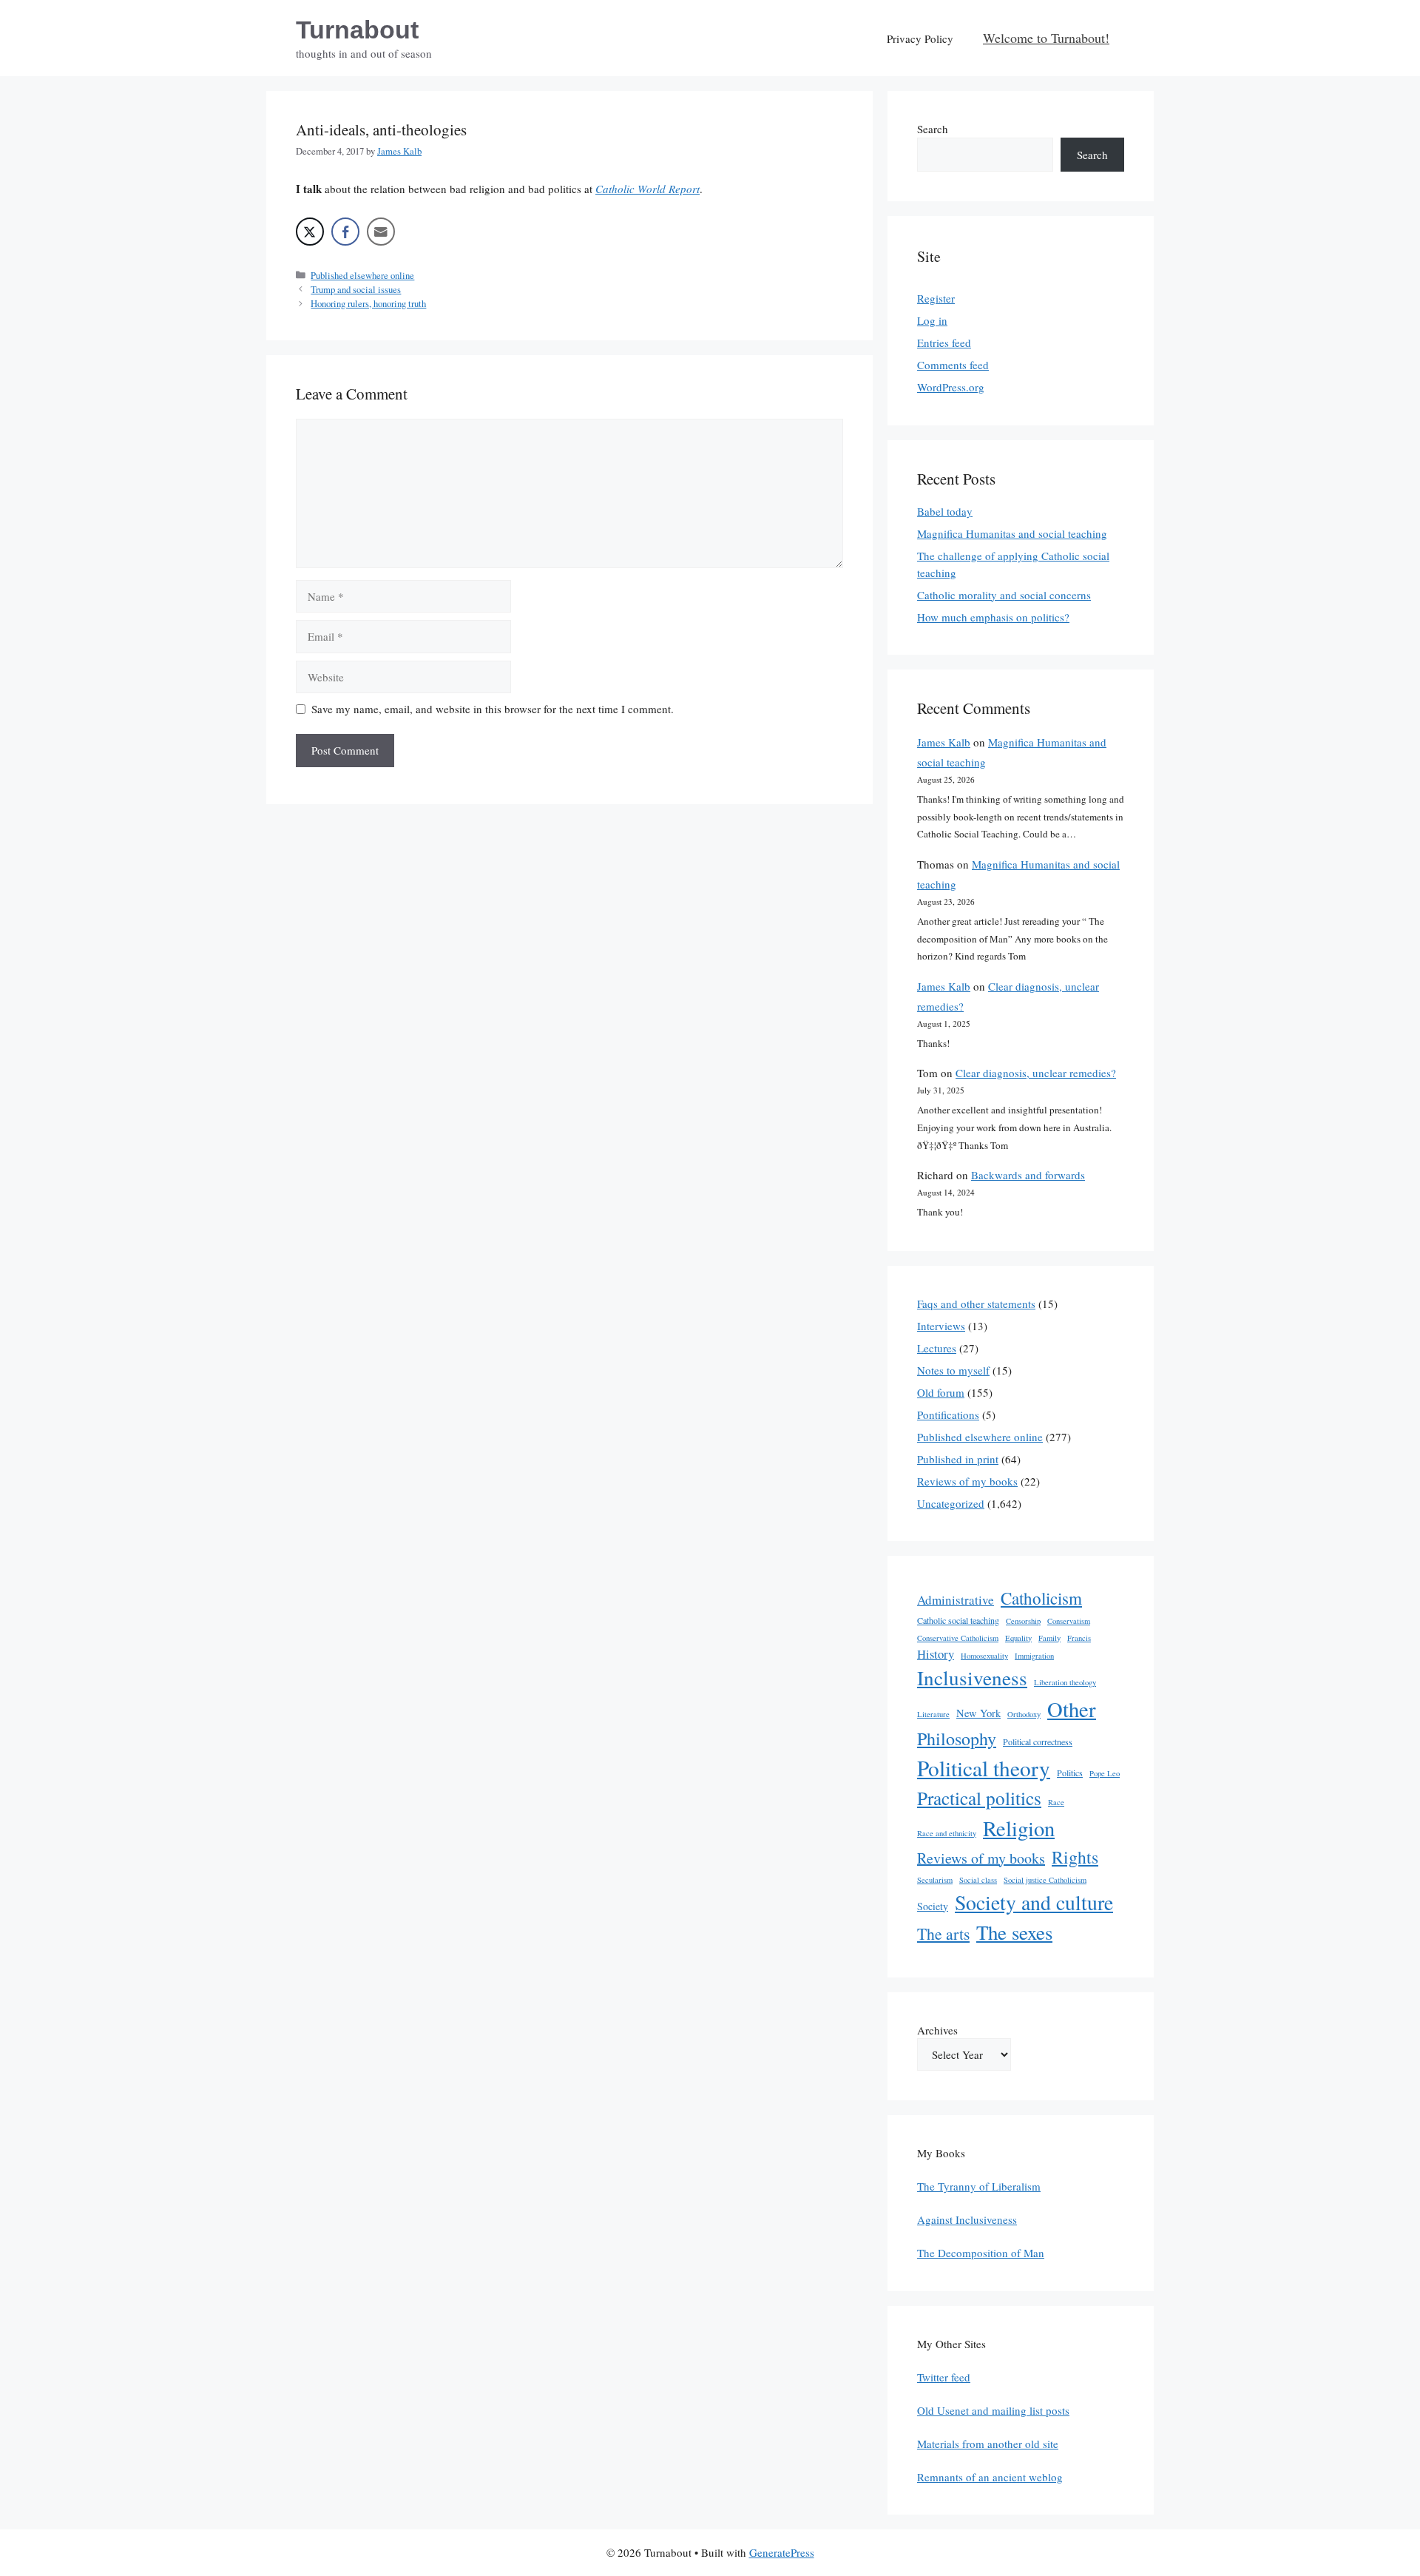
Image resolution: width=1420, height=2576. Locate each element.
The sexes (1014, 1932)
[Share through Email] (381, 232)
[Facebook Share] (345, 232)
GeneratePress (782, 2552)
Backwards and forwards (1028, 1175)
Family (1049, 1638)
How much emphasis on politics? (993, 617)
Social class (978, 1880)
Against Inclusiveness (967, 2219)
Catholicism (1041, 1598)
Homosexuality (984, 1656)
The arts (943, 1933)
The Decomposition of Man (981, 2253)
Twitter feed (944, 2377)
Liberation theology (1065, 1682)
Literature (933, 1714)
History (936, 1654)
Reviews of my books (967, 1481)
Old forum (941, 1392)
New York (978, 1713)
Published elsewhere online (362, 276)
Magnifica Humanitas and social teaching (1012, 533)
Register (936, 298)
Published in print (958, 1459)
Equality (1018, 1638)
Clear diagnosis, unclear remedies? (1036, 1073)
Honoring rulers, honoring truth (368, 304)
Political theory (984, 1768)
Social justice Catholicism (1045, 1880)
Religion (1019, 1828)
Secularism (935, 1880)
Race (1056, 1802)
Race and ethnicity (947, 1833)
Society (933, 1906)
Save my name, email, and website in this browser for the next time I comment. (493, 709)
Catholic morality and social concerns (1004, 595)
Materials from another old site (988, 2444)
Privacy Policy (920, 38)
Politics (1070, 1773)
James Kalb (944, 742)
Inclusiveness (972, 1678)
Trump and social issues (356, 290)
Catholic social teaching (958, 1620)
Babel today (945, 511)
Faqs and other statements (976, 1304)
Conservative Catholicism (958, 1638)
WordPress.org (951, 387)
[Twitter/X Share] (310, 232)
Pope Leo (1105, 1773)
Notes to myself (953, 1370)
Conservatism (1069, 1621)
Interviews (941, 1326)
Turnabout (357, 30)
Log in (932, 320)
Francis (1079, 1638)
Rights (1075, 1857)
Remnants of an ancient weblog (990, 2477)
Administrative (956, 1600)
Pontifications (948, 1415)
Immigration (1034, 1656)
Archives (937, 2030)
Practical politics (979, 1798)
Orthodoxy (1024, 1714)
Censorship (1023, 1621)
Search (933, 129)
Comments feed (953, 365)
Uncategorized (951, 1503)
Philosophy (957, 1739)
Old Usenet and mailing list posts (993, 2410)
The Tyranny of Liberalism (979, 2186)
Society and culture (1034, 1902)
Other (1072, 1709)
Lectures (937, 1348)
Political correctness (1038, 1742)
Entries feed (944, 343)
